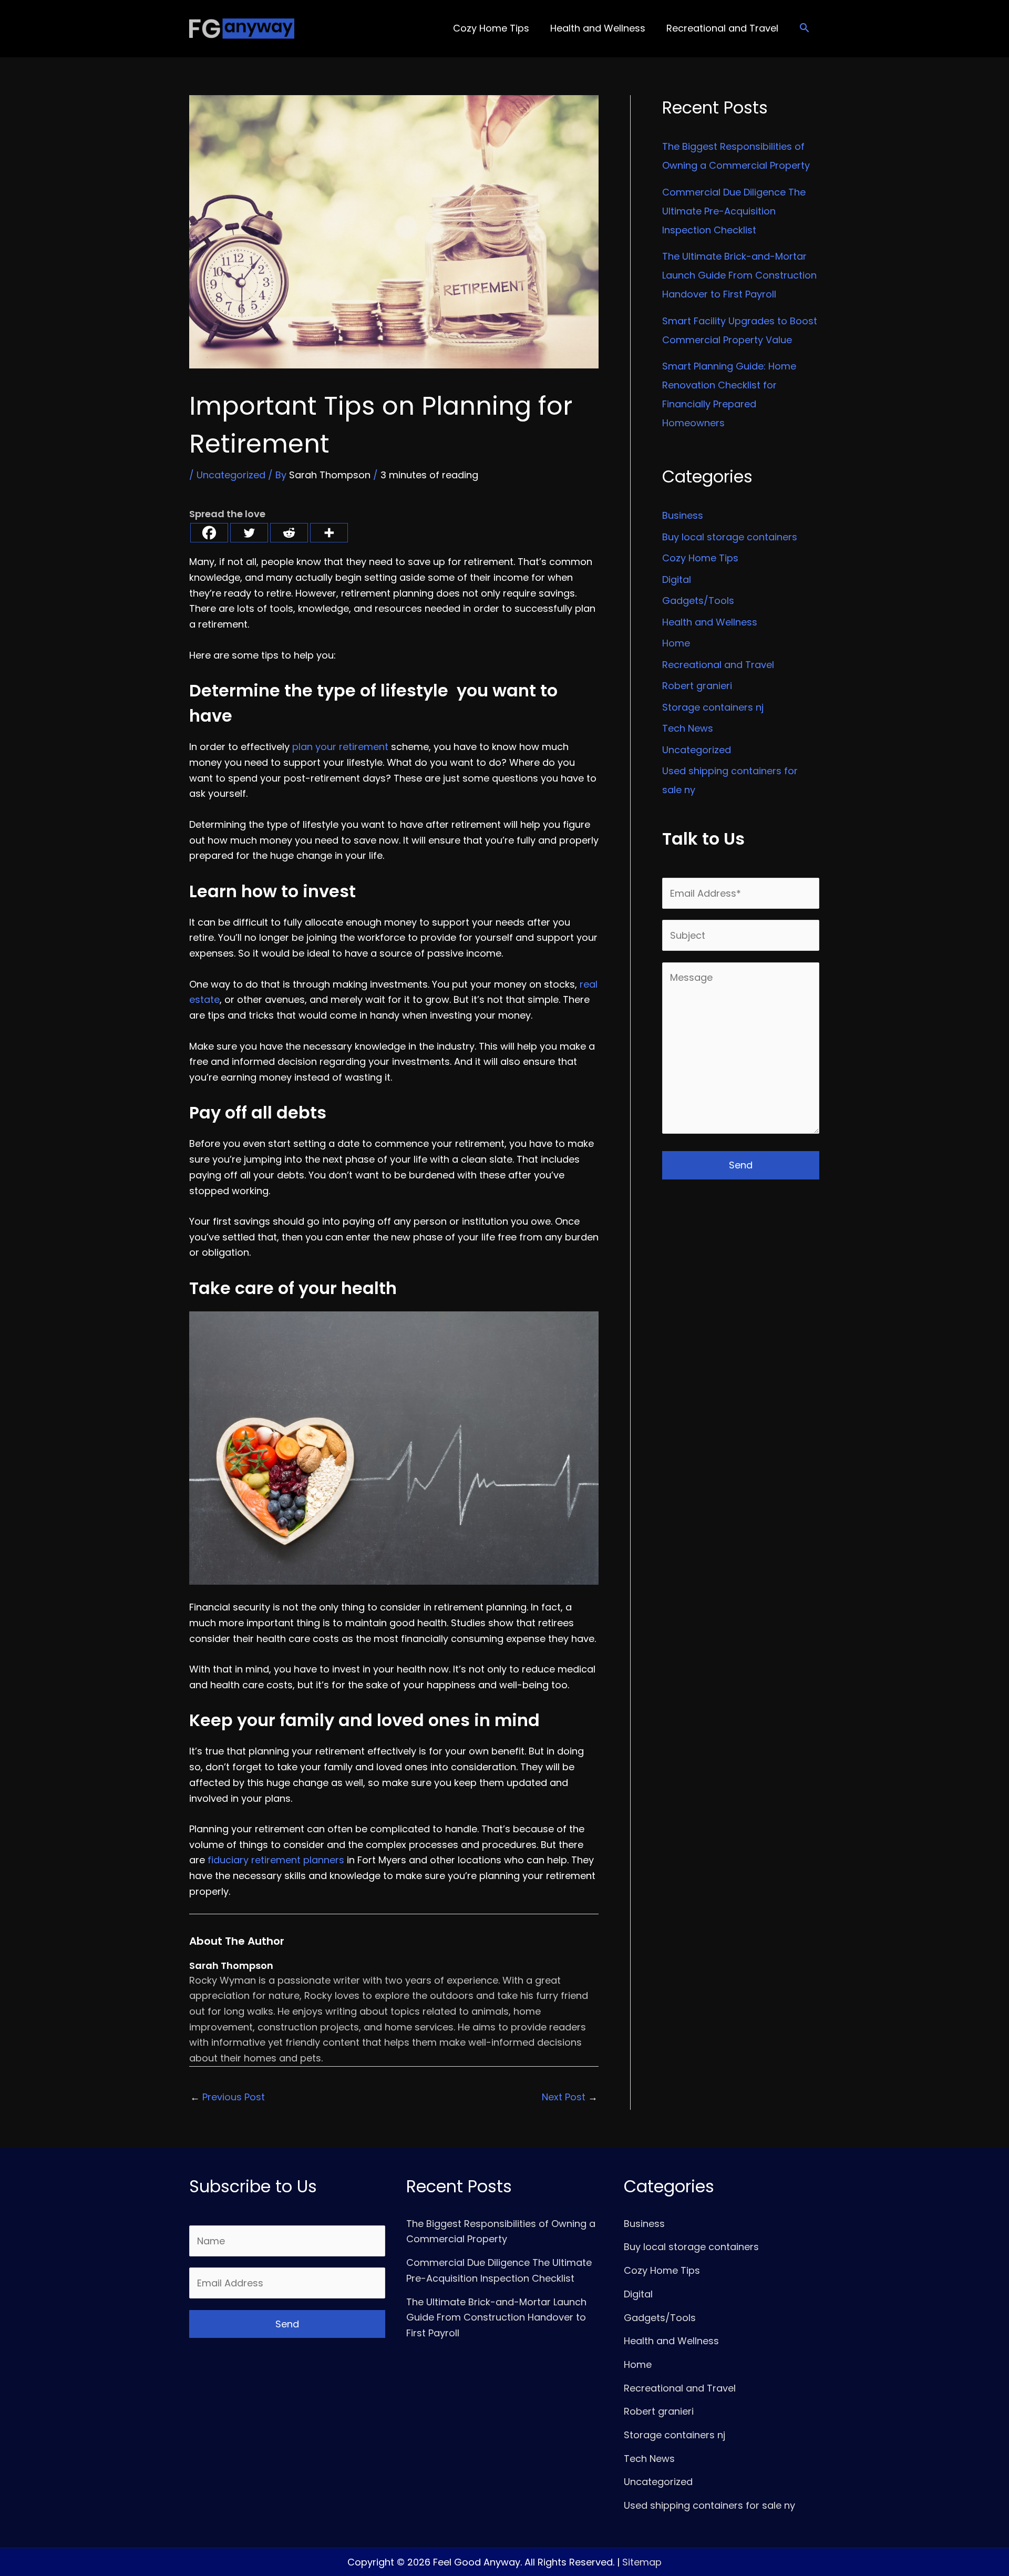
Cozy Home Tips (700, 558)
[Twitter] (249, 533)
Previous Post (228, 2097)
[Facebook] (209, 533)
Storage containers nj (713, 707)
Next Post (570, 2097)
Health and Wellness (710, 622)
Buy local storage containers (730, 537)
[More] (329, 533)
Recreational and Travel (718, 665)
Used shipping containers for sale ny (709, 2505)
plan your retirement (340, 747)
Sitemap (642, 2562)
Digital (677, 579)
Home (676, 643)
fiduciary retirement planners (276, 1860)
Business (683, 515)
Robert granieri (697, 686)
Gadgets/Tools (698, 601)
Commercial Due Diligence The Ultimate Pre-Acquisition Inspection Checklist (734, 211)
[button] (804, 29)
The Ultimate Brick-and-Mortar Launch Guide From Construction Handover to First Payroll (739, 275)
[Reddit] (289, 533)
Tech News (688, 728)
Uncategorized (231, 475)
